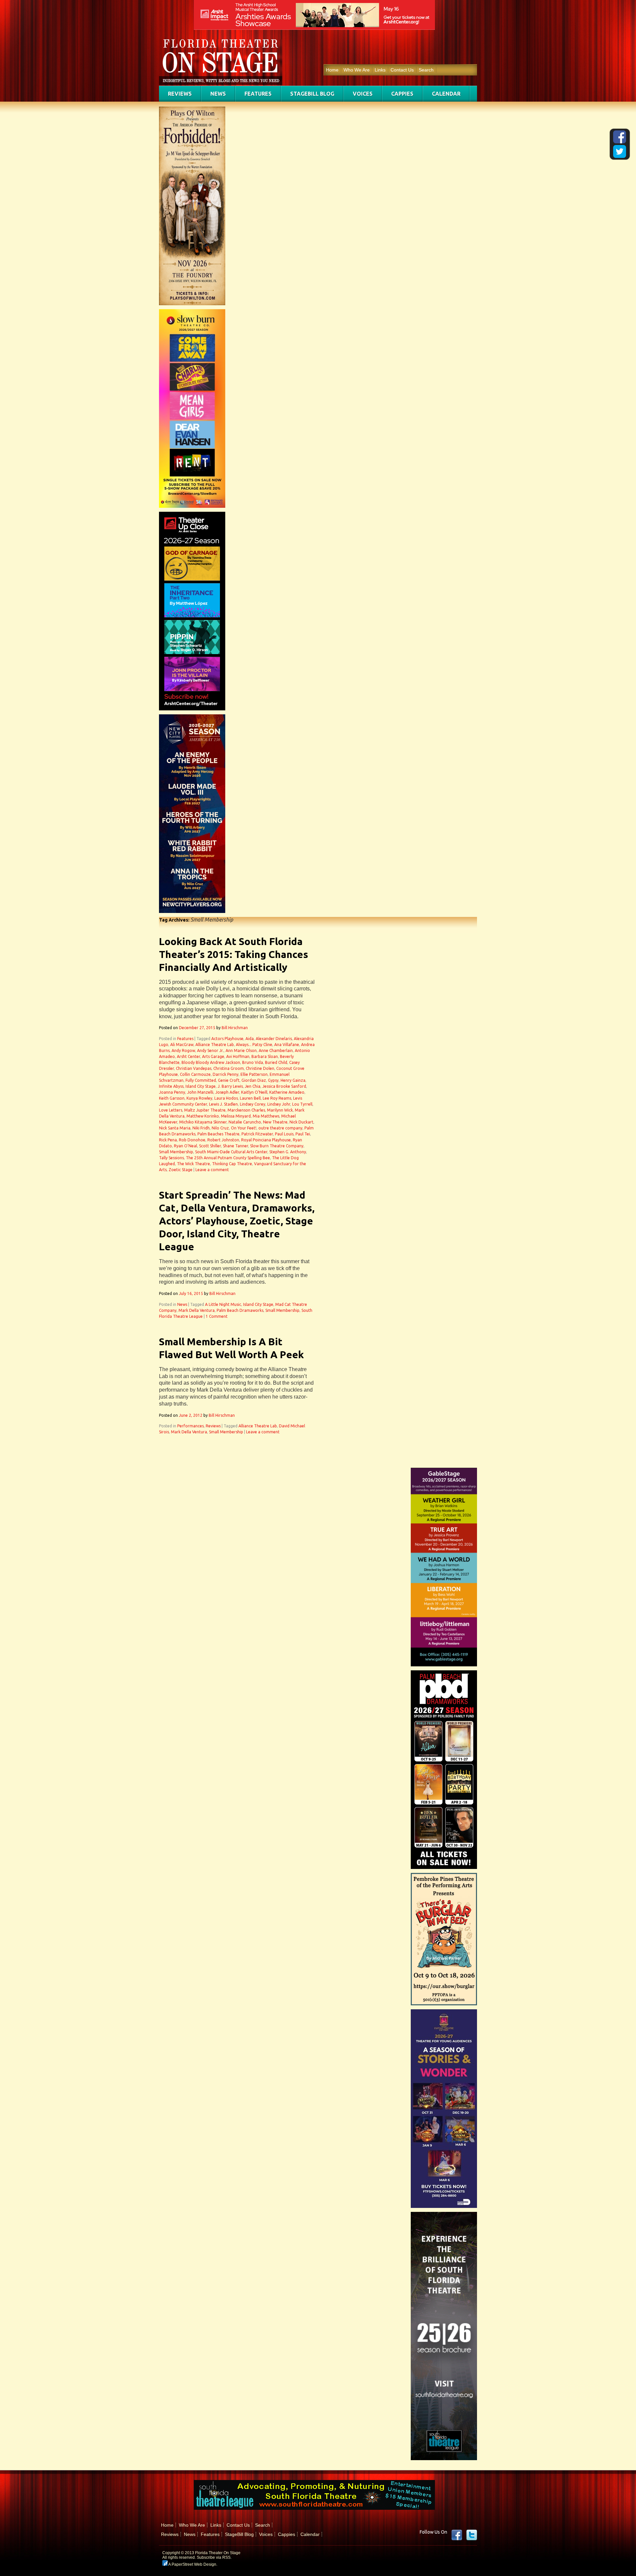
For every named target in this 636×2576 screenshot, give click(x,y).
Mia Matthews (266, 1116)
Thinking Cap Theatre (232, 1164)
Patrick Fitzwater (257, 1134)
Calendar (446, 94)
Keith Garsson (172, 1098)
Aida (250, 1039)
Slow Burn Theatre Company (277, 1146)
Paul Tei (303, 1134)
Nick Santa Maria (175, 1128)
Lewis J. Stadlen (223, 1104)
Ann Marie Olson (241, 1050)
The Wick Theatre (193, 1164)
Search (426, 70)
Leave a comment (212, 1170)
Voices (363, 94)
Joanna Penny (172, 1092)
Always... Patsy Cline (254, 1045)
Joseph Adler (227, 1092)
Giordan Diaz (254, 1080)
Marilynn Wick (280, 1110)
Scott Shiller (210, 1146)
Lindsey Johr (279, 1104)
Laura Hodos (226, 1098)
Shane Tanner (236, 1146)
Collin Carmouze (195, 1074)
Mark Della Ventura (197, 1310)
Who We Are (357, 70)
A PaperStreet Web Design (192, 2564)
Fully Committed (201, 1080)
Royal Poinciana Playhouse (266, 1140)
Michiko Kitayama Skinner (203, 1122)
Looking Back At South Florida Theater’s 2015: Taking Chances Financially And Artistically (234, 954)
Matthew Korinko (203, 1116)
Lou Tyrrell (302, 1104)
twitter (472, 2535)
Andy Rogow (183, 1050)
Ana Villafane (287, 1045)
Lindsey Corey (253, 1104)
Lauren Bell (250, 1098)
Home (332, 70)
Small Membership (176, 1152)
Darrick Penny (226, 1074)
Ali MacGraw (182, 1045)
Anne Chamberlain (276, 1050)
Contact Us (402, 70)
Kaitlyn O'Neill (254, 1092)
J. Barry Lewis (230, 1086)
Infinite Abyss (171, 1086)
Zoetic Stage (181, 1170)
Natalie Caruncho (245, 1122)
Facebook (457, 2535)
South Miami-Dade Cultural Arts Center (231, 1152)
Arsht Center (188, 1056)
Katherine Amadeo (287, 1092)
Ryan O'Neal (185, 1146)
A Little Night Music (223, 1304)
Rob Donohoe (192, 1140)
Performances (190, 1426)
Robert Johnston (223, 1140)
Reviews (180, 94)
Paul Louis (284, 1134)
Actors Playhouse (227, 1039)
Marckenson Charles (246, 1110)
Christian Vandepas (194, 1068)
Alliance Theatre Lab (215, 1045)
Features (258, 94)
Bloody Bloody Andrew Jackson (211, 1062)
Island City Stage (201, 1086)
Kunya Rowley (199, 1098)
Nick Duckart (301, 1122)
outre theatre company (280, 1128)
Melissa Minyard (236, 1116)
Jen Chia (253, 1086)
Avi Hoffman (238, 1056)
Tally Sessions (171, 1158)
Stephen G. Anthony (288, 1152)
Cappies (402, 94)
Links (380, 70)
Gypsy (273, 1080)
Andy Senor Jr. (210, 1050)
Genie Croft (229, 1080)
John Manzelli (200, 1092)
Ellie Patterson (254, 1074)
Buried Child (276, 1062)
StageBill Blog (312, 94)
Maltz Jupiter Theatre (205, 1110)
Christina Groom (229, 1068)
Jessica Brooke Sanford (284, 1086)
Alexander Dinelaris (274, 1039)
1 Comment (217, 1316)
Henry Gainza (293, 1080)
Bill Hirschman (235, 1028)
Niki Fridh (201, 1128)
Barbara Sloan (265, 1056)
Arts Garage (213, 1056)
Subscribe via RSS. (214, 2557)
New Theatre (275, 1122)
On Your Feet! (244, 1128)
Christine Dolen (260, 1068)
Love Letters (171, 1110)
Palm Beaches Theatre (218, 1134)
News (218, 94)
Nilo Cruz (220, 1128)
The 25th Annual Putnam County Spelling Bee (228, 1158)
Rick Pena (168, 1140)
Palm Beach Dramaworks (240, 1310)
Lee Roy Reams (277, 1098)
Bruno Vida (253, 1062)
